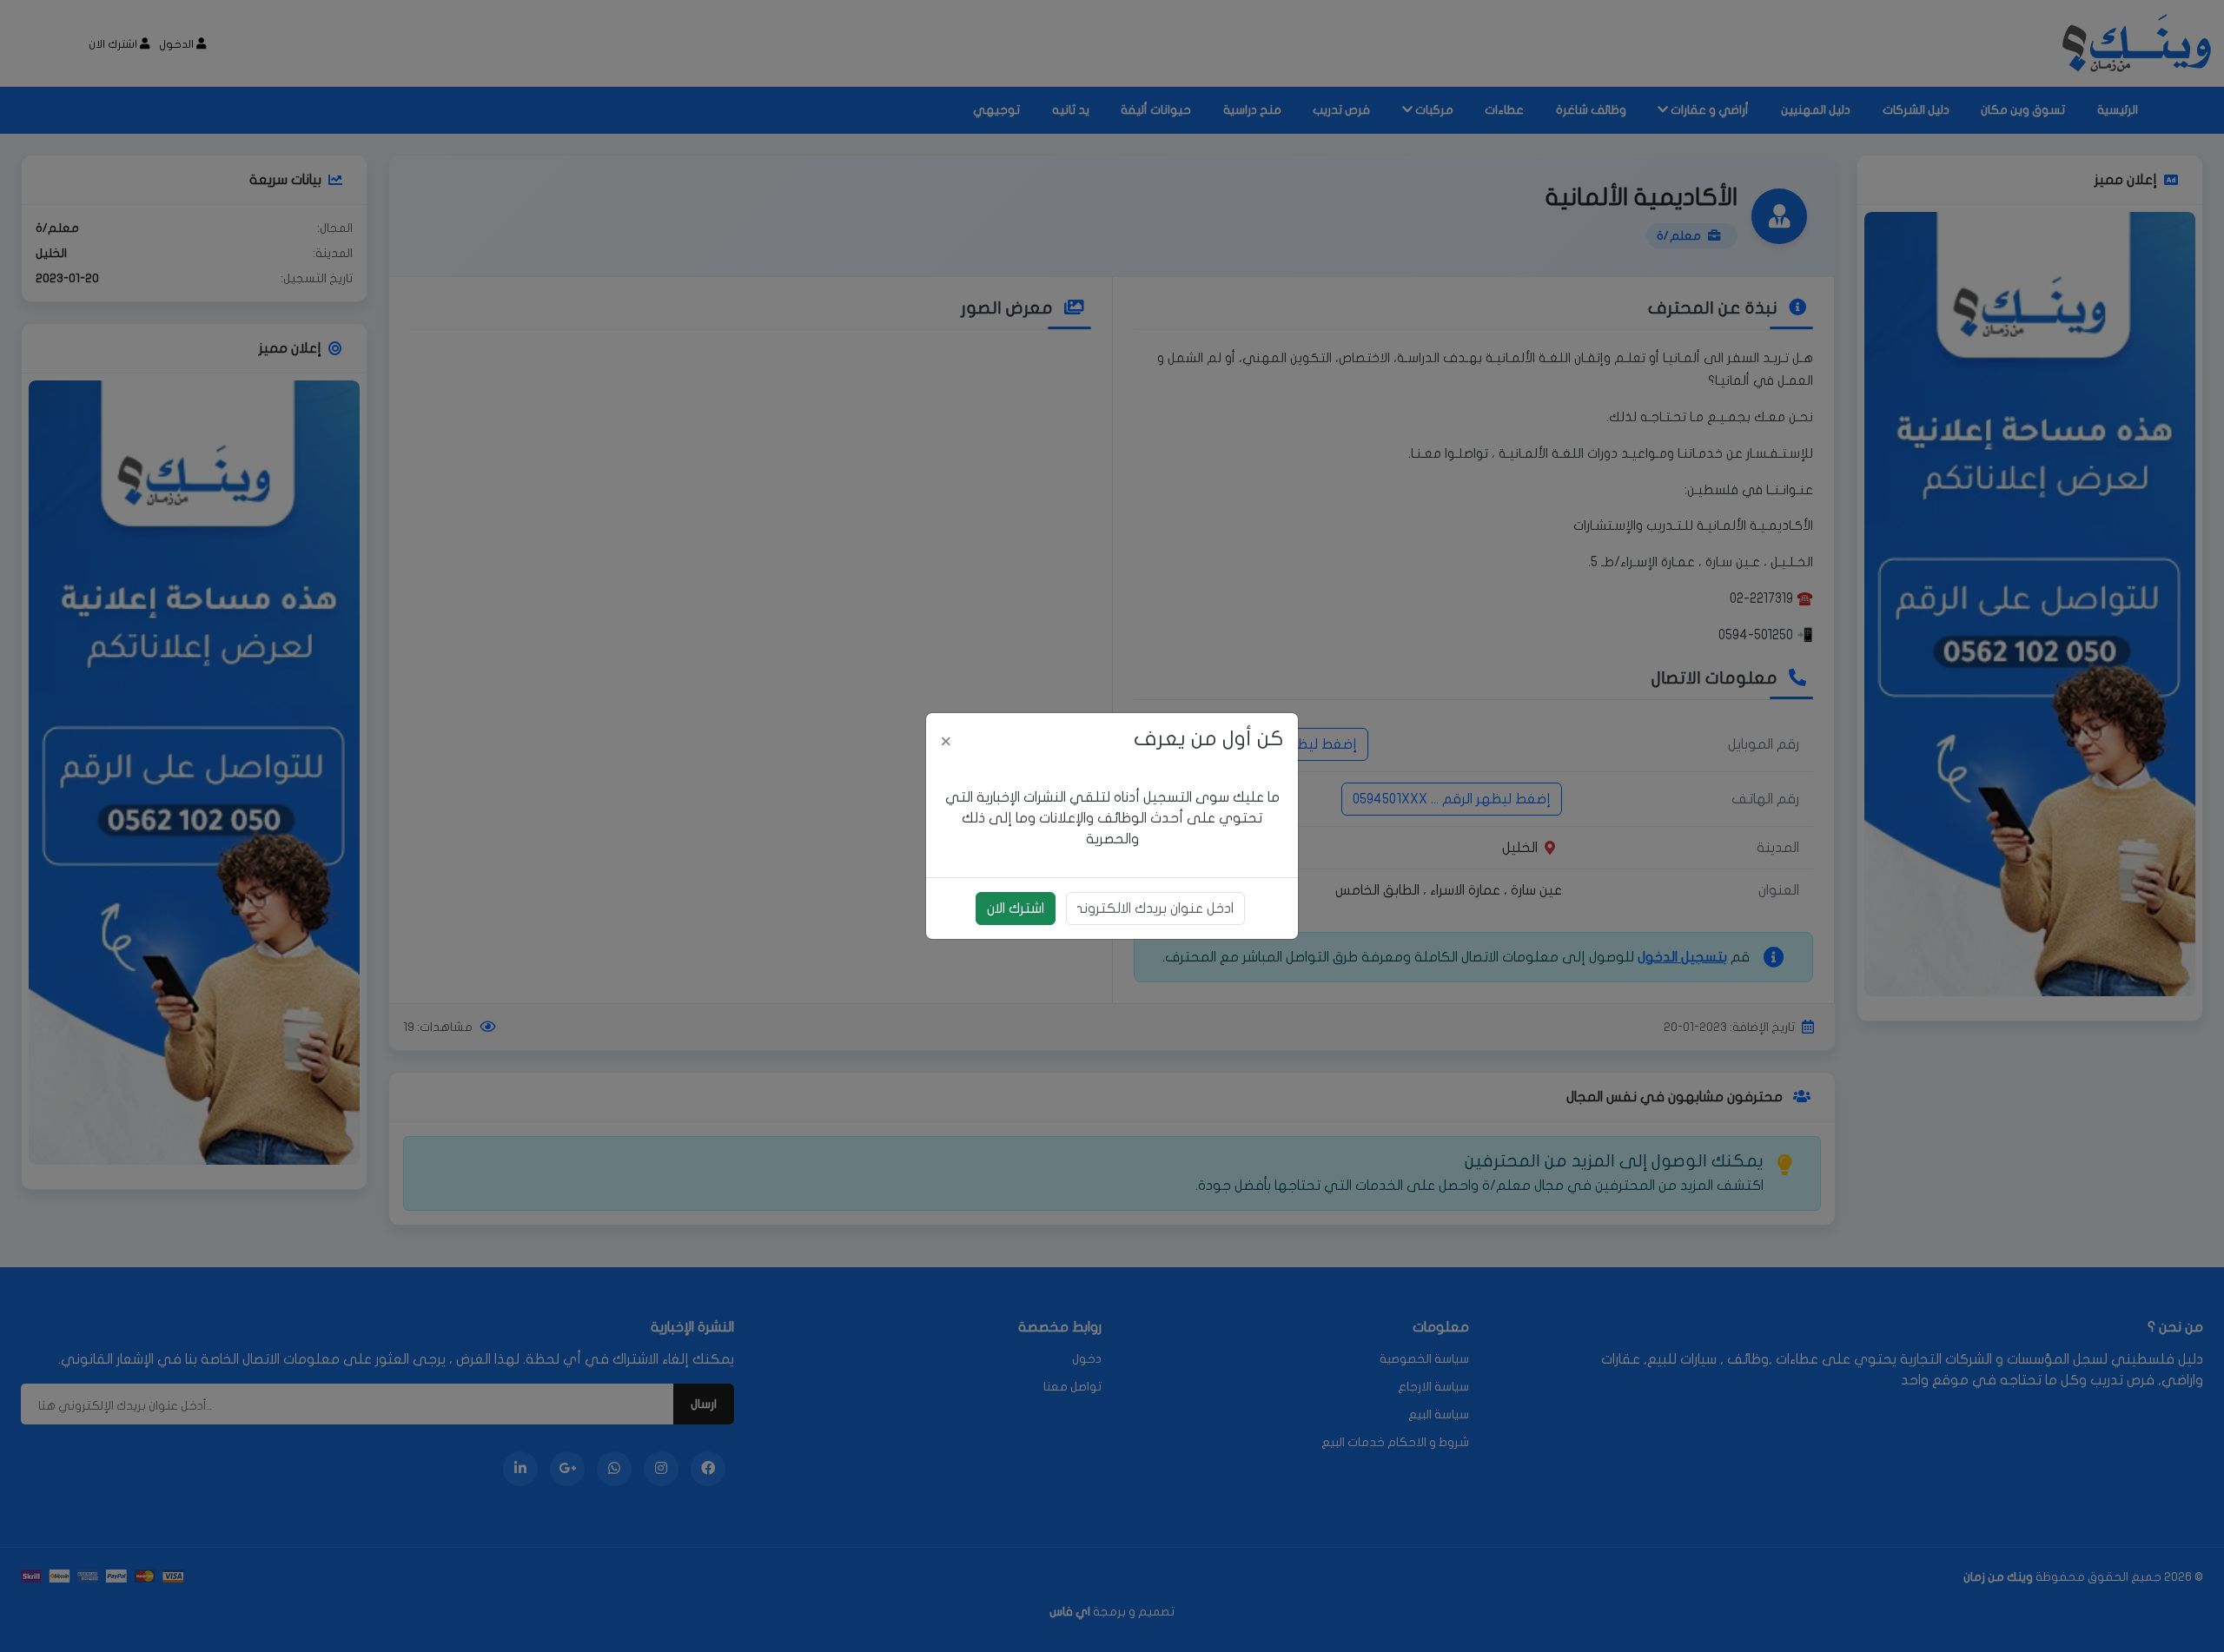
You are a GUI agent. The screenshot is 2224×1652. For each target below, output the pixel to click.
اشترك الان (1016, 909)
